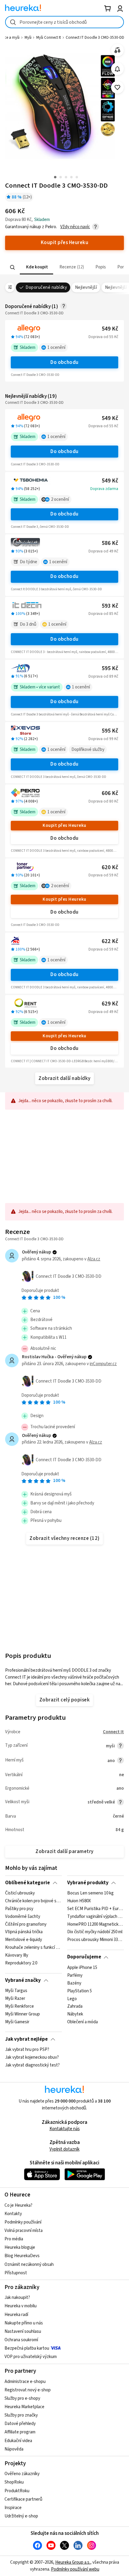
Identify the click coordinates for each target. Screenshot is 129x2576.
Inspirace (13, 2508)
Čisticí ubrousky (20, 1893)
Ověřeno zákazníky (22, 2474)
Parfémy (75, 1976)
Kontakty (13, 2214)
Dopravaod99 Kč (103, 739)
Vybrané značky (23, 1980)
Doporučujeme (84, 1957)
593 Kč (110, 606)
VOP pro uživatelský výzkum (31, 2357)
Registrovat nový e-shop (28, 2390)
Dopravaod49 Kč (103, 551)
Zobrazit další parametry (64, 1852)
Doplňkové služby (88, 750)
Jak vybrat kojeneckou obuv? (32, 2057)
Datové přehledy (20, 2424)
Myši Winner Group (22, 2014)
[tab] (36, 267)
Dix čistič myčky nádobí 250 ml (95, 1932)
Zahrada (75, 2006)
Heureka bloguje (20, 2247)
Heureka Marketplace (24, 2407)
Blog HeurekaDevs (22, 2256)
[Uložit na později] (117, 88)
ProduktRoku (17, 2491)
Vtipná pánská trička (24, 1932)
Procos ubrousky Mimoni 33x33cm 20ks (96, 1940)
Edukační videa (18, 2441)
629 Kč (110, 1004)
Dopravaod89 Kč (103, 676)
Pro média (14, 2239)
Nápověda (14, 2449)
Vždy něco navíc (75, 227)
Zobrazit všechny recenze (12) (64, 1538)
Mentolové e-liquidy (24, 1940)
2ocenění (60, 499)
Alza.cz (94, 1259)
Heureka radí (16, 2315)
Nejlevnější (86, 287)
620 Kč (110, 868)
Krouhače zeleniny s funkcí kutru (33, 1948)
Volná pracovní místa (24, 2231)
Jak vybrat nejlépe (26, 2039)
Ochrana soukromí (21, 2340)
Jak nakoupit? (17, 2298)
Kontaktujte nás (65, 2129)
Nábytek (75, 2014)
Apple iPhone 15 (82, 1968)
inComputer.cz (103, 1364)
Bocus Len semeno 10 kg (90, 1893)
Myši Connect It (49, 38)
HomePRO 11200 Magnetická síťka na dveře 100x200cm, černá (96, 1924)
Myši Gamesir (17, 2022)
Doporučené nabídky (46, 287)
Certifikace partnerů (23, 2499)
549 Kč (110, 329)
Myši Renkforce (19, 2006)
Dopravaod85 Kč (103, 614)
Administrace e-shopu (25, 2382)
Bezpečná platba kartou (27, 2348)
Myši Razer (15, 1999)
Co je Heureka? (18, 2205)
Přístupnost (16, 2273)
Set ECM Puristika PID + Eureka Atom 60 (96, 1909)
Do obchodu (64, 362)
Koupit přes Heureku (64, 825)
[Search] (13, 267)
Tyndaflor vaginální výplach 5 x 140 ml (96, 1917)
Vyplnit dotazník (64, 2149)
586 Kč (110, 543)
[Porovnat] (117, 50)
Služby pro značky (21, 2415)
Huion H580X (79, 1901)
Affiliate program (20, 2432)
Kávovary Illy (17, 1955)
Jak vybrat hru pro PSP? (27, 2050)
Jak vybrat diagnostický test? (32, 2065)
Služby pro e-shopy (22, 2398)
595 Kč (110, 668)
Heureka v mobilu (21, 2306)
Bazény (74, 1983)
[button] (36, 267)
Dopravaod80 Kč (103, 801)
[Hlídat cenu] (117, 69)
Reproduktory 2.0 (21, 1963)
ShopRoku (14, 2482)
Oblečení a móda (82, 2022)
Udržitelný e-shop (21, 2516)
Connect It (113, 1732)
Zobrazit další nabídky (64, 1078)
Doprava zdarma (104, 489)
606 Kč (110, 793)
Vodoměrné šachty (23, 1917)
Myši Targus (16, 1991)
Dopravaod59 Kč (103, 875)
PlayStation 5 (79, 1991)
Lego (72, 1999)
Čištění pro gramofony (26, 1924)
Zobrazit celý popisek (64, 1700)
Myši (28, 38)
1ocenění (56, 348)
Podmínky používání (23, 2222)
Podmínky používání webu (75, 2569)
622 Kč (110, 941)
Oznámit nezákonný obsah (29, 2265)
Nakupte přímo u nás (24, 2323)
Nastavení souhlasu (23, 2331)
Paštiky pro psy (19, 1909)
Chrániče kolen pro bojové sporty (33, 1901)
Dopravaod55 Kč (103, 337)
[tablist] (64, 267)
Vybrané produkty (88, 1883)
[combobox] (64, 22)
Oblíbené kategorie (27, 1883)
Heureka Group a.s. (73, 2562)
